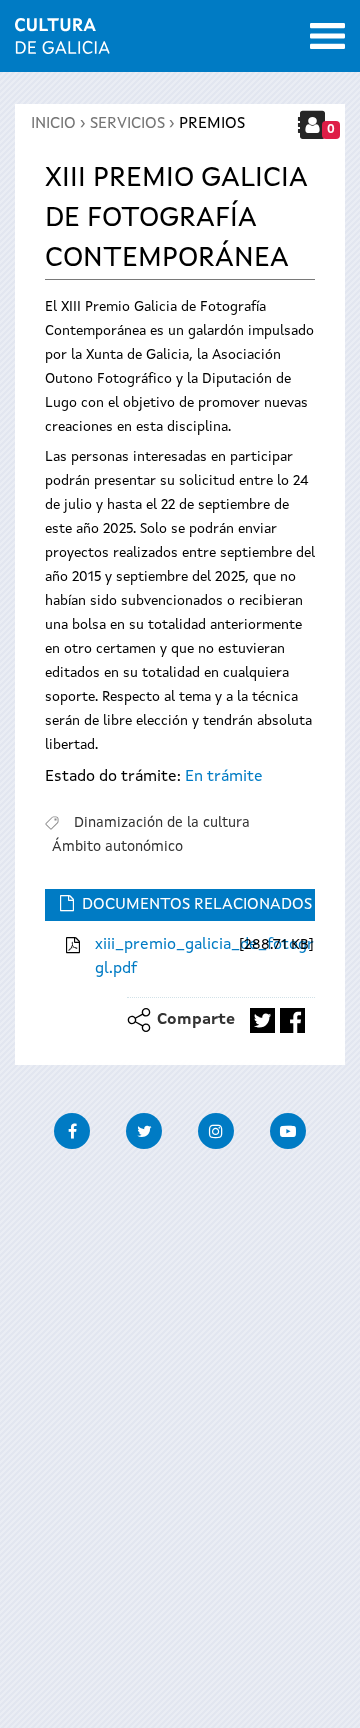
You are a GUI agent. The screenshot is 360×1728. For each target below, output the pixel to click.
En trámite (224, 777)
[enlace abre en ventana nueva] (262, 1020)
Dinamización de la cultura (162, 823)
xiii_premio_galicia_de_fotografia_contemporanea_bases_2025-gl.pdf (164, 957)
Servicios (127, 124)
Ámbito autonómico (117, 847)
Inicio (53, 124)
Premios (212, 124)
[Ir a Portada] (62, 42)
